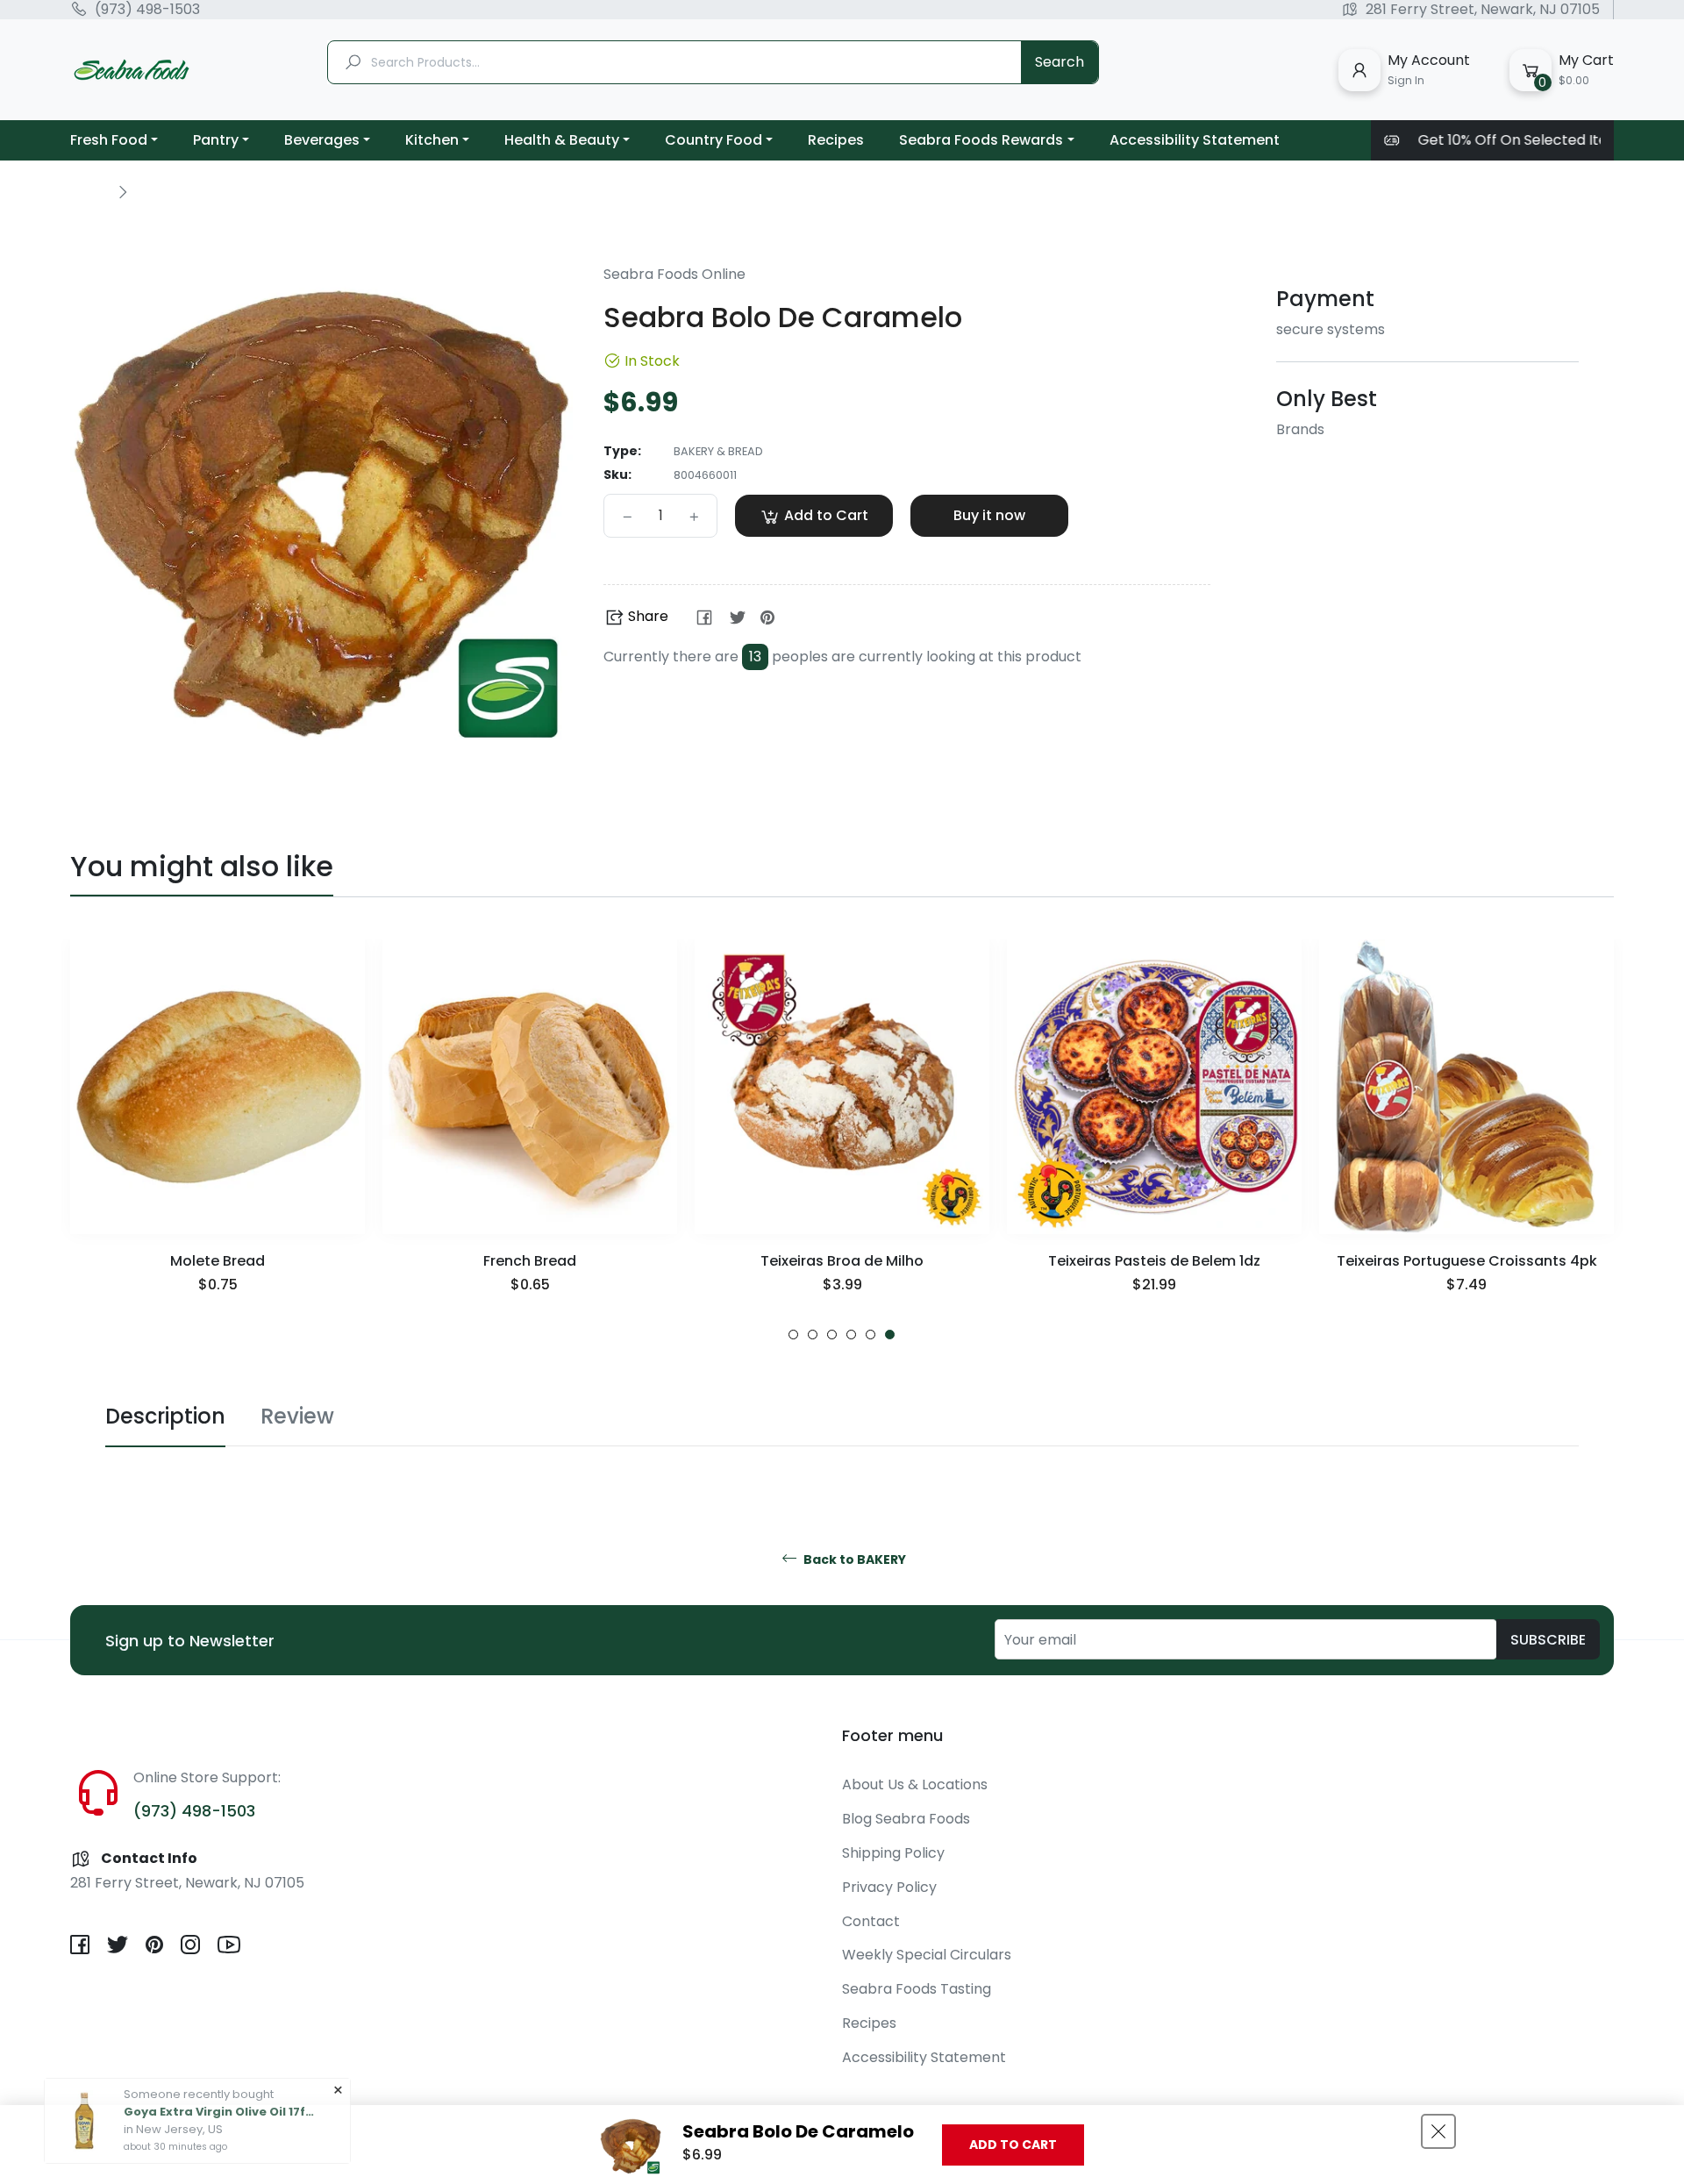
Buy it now (989, 515)
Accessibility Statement (924, 2057)
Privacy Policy (889, 1887)
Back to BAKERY (853, 1560)
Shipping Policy (893, 1853)
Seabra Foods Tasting (917, 1989)
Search (1060, 62)
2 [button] (813, 1335)
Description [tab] (165, 1416)
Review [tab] (297, 1416)
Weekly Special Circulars (927, 1955)
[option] (218, 1140)
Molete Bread (218, 1261)
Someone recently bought (199, 2070)
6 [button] (890, 1335)
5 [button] (871, 1335)
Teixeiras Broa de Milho (842, 1261)
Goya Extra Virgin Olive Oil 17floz (220, 2088)
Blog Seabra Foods (906, 1819)
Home (89, 191)
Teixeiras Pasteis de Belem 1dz (1154, 1261)
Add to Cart (1013, 2145)
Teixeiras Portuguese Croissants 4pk (1467, 1261)
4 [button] (851, 1335)
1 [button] (793, 1335)
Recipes (869, 2023)
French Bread (530, 1261)
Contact (871, 1921)
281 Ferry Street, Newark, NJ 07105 (1483, 10)
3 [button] (832, 1335)
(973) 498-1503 (147, 10)
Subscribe (1548, 1640)
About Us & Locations (915, 1784)
